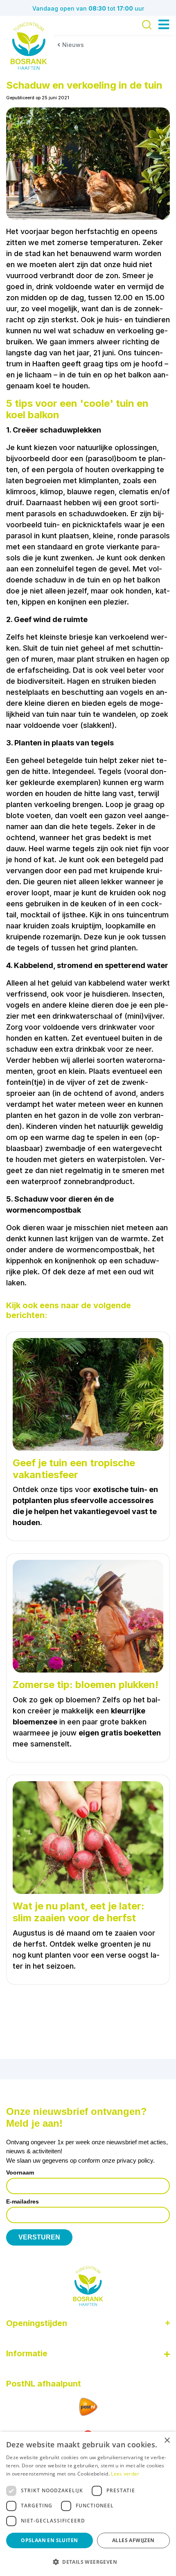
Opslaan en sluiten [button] (49, 2540)
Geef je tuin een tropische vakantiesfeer (74, 1469)
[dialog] (88, 2504)
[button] (88, 2562)
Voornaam (20, 2172)
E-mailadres (23, 2201)
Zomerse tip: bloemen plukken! (86, 1685)
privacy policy (135, 2160)
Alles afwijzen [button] (133, 2540)
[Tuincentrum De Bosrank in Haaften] (29, 46)
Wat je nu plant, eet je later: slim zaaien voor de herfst (79, 1912)
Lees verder (125, 2474)
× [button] (167, 2441)
